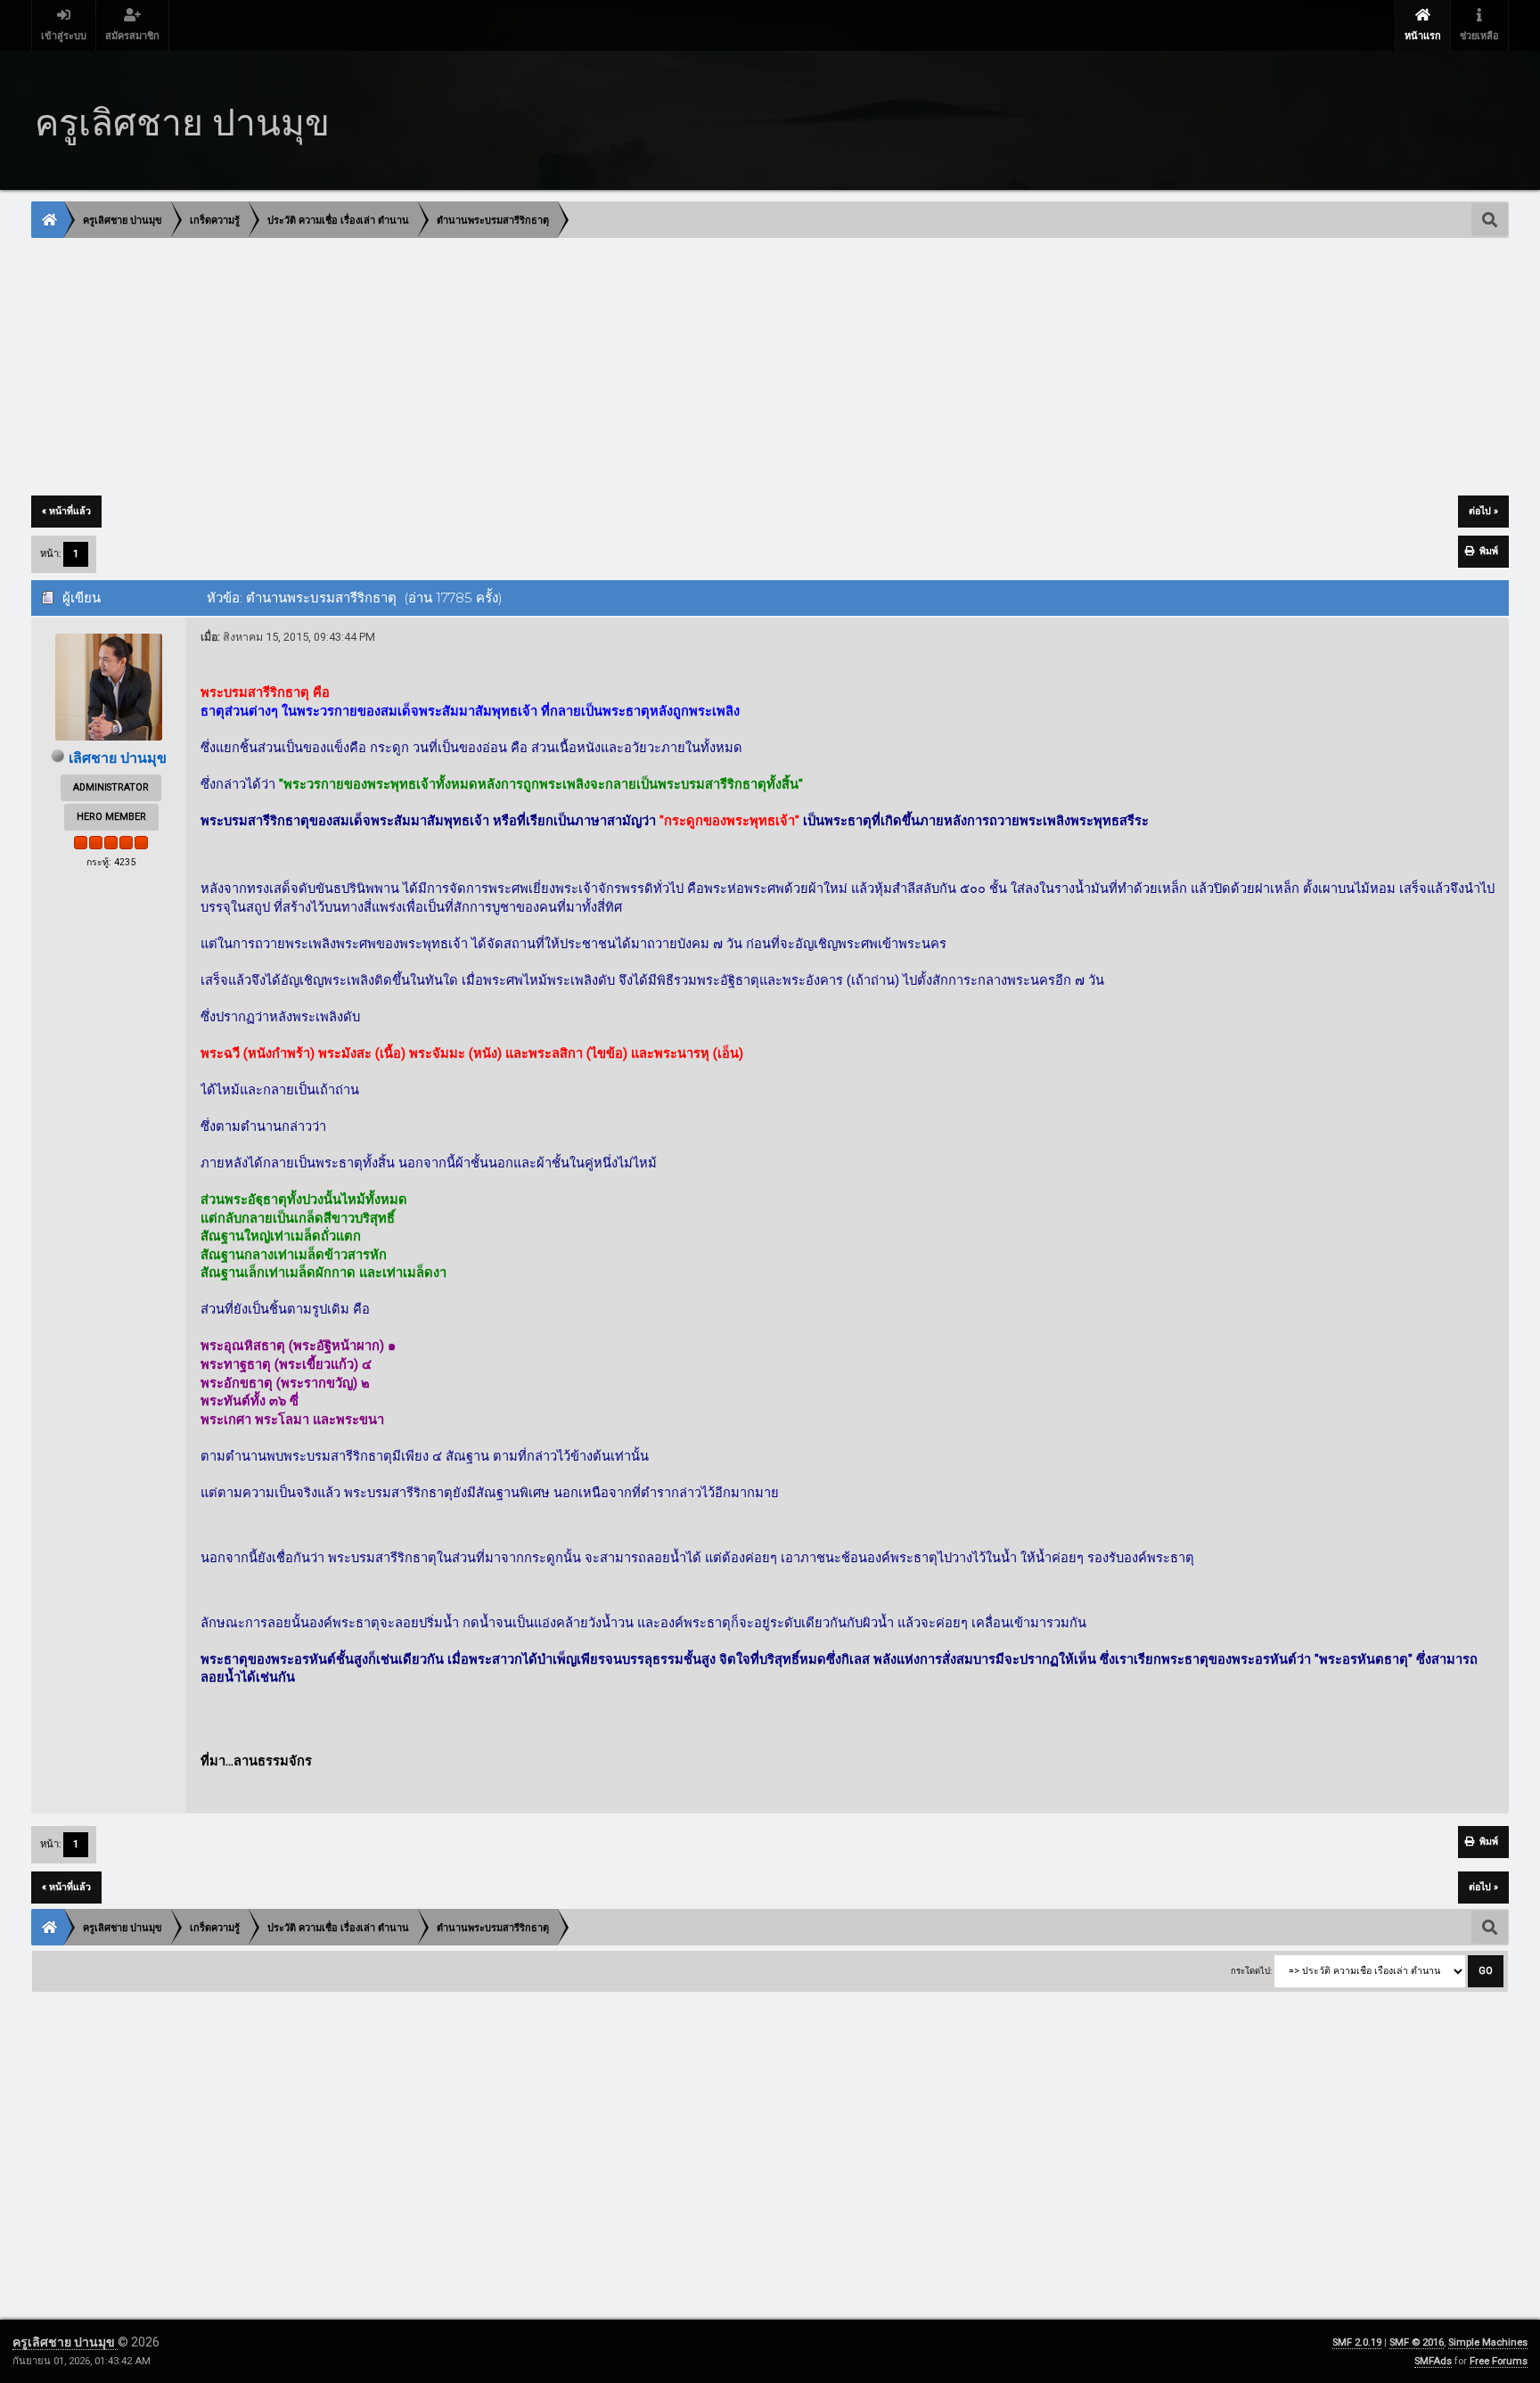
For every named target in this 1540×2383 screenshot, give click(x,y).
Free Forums (1499, 2361)
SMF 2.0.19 (1357, 2342)
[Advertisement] (567, 368)
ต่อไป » (1483, 511)
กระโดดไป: (1251, 1971)
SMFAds (1433, 2361)
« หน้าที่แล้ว (66, 511)
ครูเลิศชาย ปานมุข (65, 2342)
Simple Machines (1488, 2342)
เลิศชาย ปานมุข (118, 758)
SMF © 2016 (1417, 2342)
